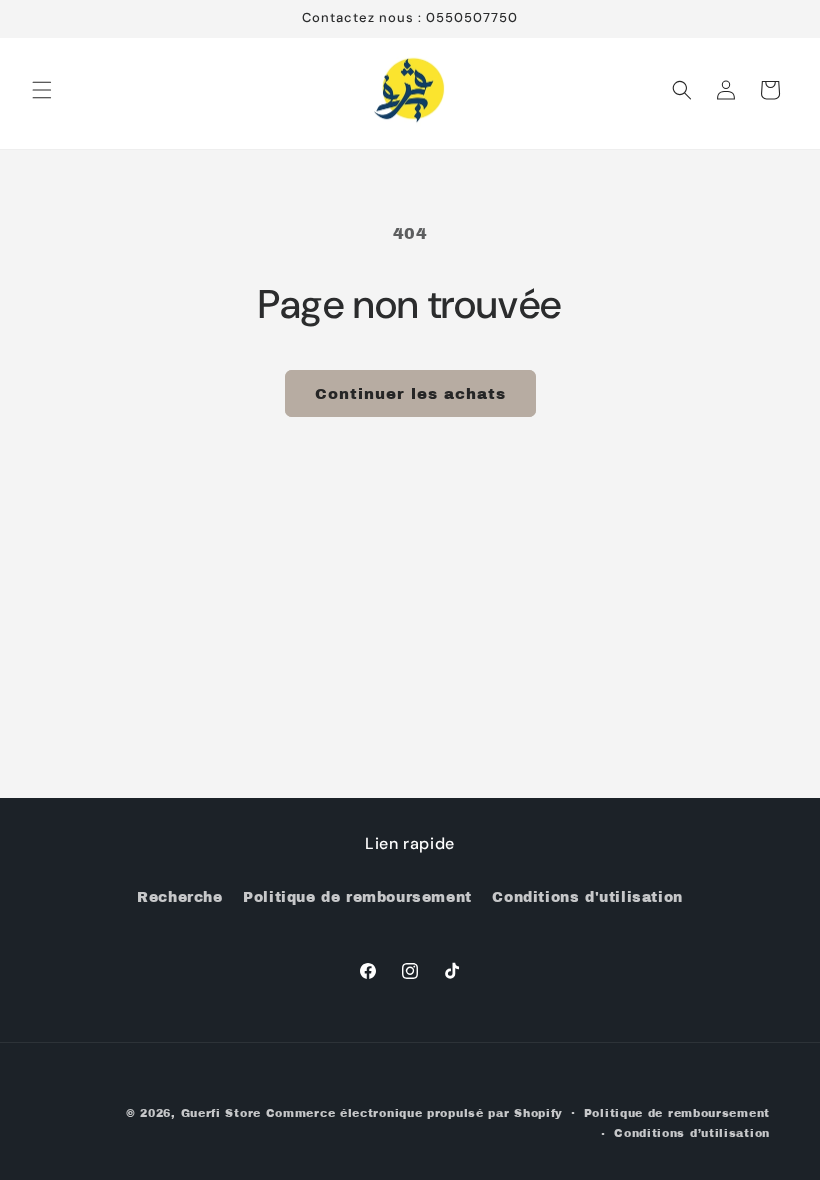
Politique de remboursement (357, 897)
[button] (42, 90)
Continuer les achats (410, 394)
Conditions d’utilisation (692, 1133)
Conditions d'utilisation (587, 897)
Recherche (179, 897)
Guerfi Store (221, 1113)
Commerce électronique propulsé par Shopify (414, 1113)
